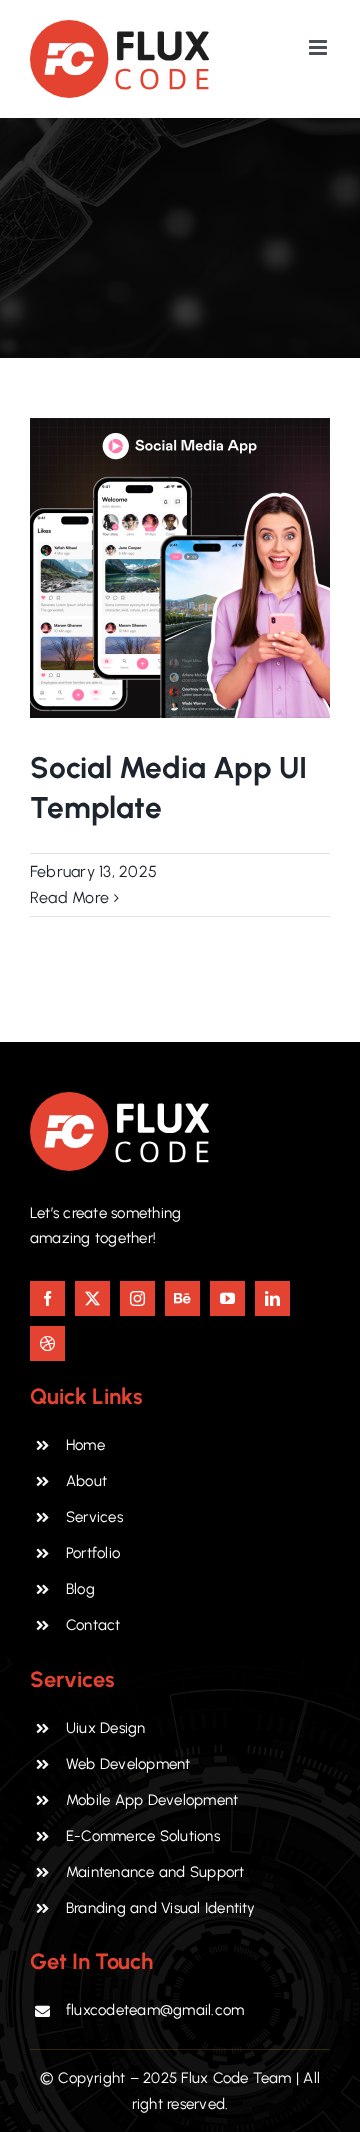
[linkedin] (272, 1298)
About (86, 1481)
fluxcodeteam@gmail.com (155, 2010)
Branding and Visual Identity (161, 1908)
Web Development (128, 1764)
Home (85, 1445)
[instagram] (137, 1298)
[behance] (182, 1298)
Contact (93, 1625)
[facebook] (47, 1298)
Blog (80, 1589)
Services (94, 1517)
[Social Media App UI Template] (180, 568)
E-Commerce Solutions (143, 1836)
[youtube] (227, 1298)
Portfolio (93, 1553)
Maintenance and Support (155, 1872)
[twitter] (92, 1298)
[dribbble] (47, 1343)
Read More (69, 897)
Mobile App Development (152, 1800)
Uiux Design (106, 1728)
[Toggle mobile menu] (319, 47)
